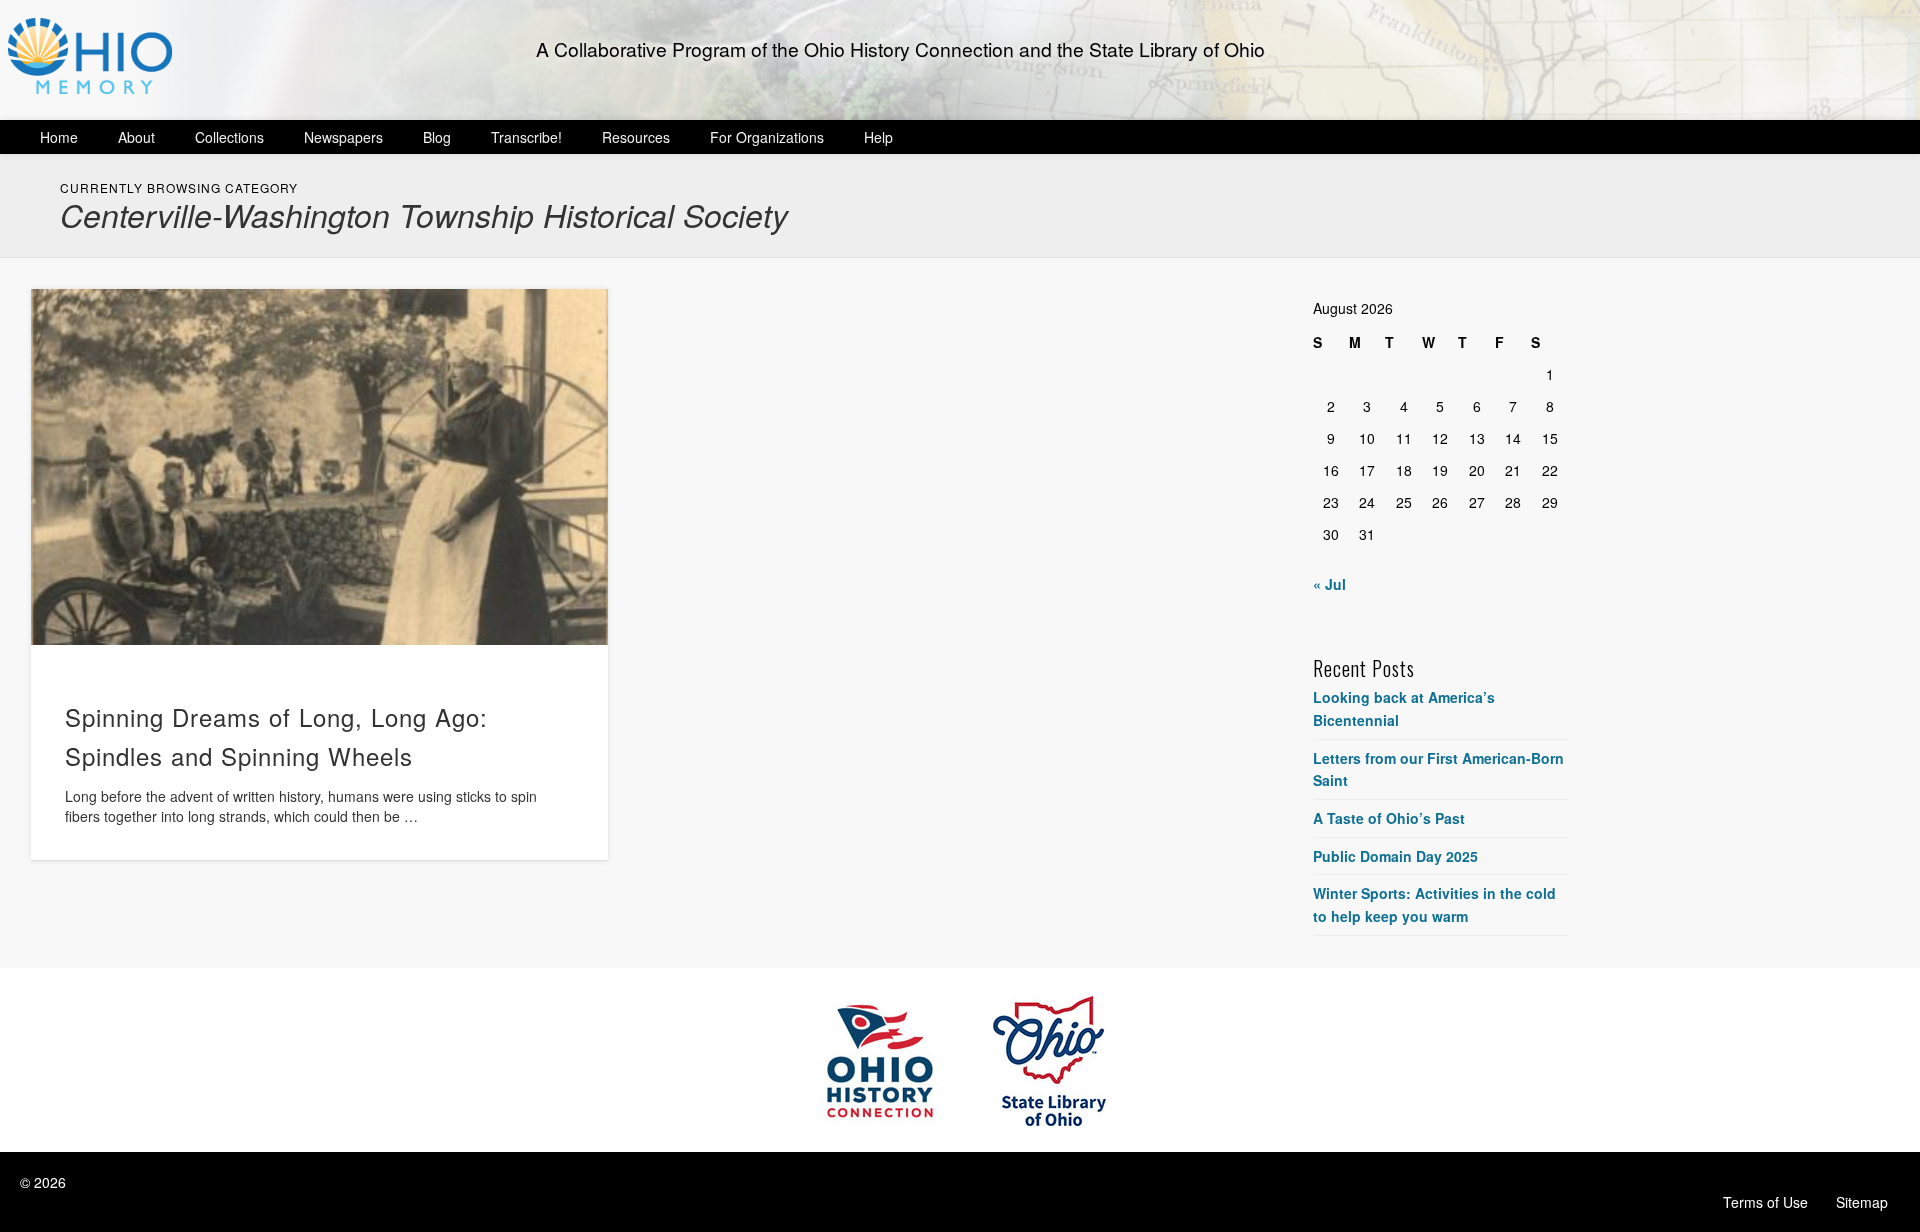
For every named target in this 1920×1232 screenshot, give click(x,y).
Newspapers (343, 137)
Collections (229, 137)
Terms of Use (1765, 1202)
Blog (437, 137)
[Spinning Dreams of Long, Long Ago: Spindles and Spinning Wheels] (319, 467)
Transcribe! (526, 137)
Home (59, 137)
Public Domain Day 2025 (1395, 856)
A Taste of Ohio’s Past (1389, 818)
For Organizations (767, 137)
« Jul (1329, 584)
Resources (636, 137)
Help (878, 137)
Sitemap (1862, 1202)
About (136, 137)
